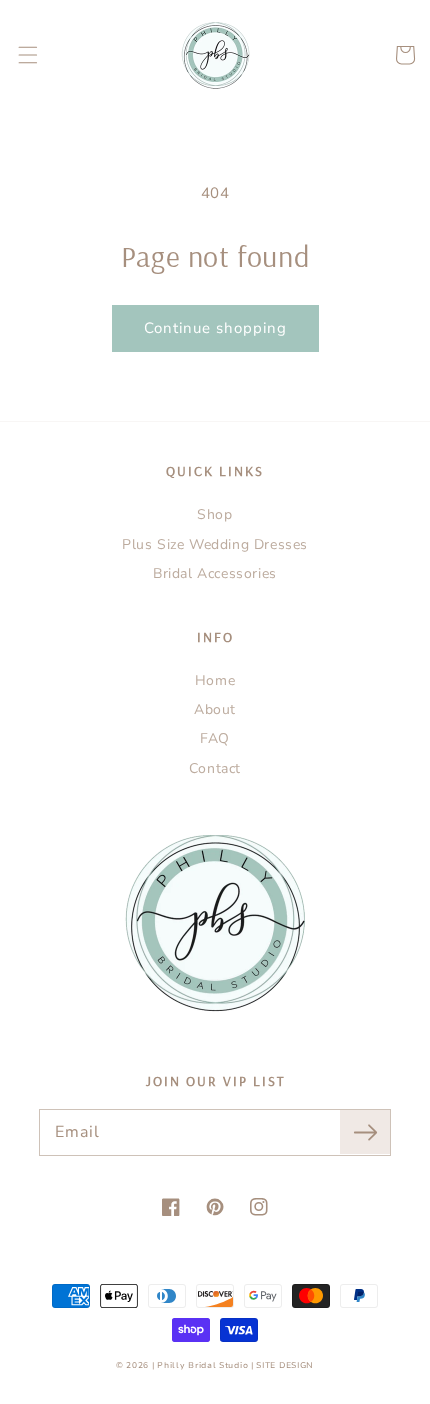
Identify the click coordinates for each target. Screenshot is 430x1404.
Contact (215, 768)
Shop (214, 514)
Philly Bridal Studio (204, 1365)
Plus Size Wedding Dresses (215, 544)
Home (215, 680)
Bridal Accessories (215, 573)
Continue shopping (215, 328)
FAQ (215, 738)
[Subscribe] (365, 1132)
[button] (28, 55)
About (215, 709)
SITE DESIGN (285, 1365)
